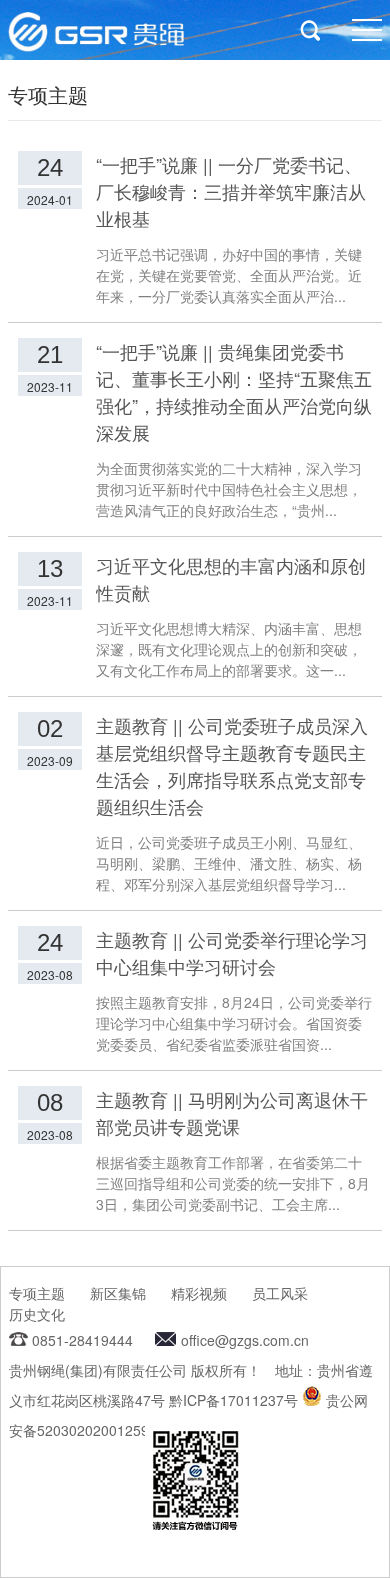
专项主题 (37, 1293)
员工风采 (280, 1293)
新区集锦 (118, 1293)
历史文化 (37, 1314)
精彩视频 (199, 1293)
